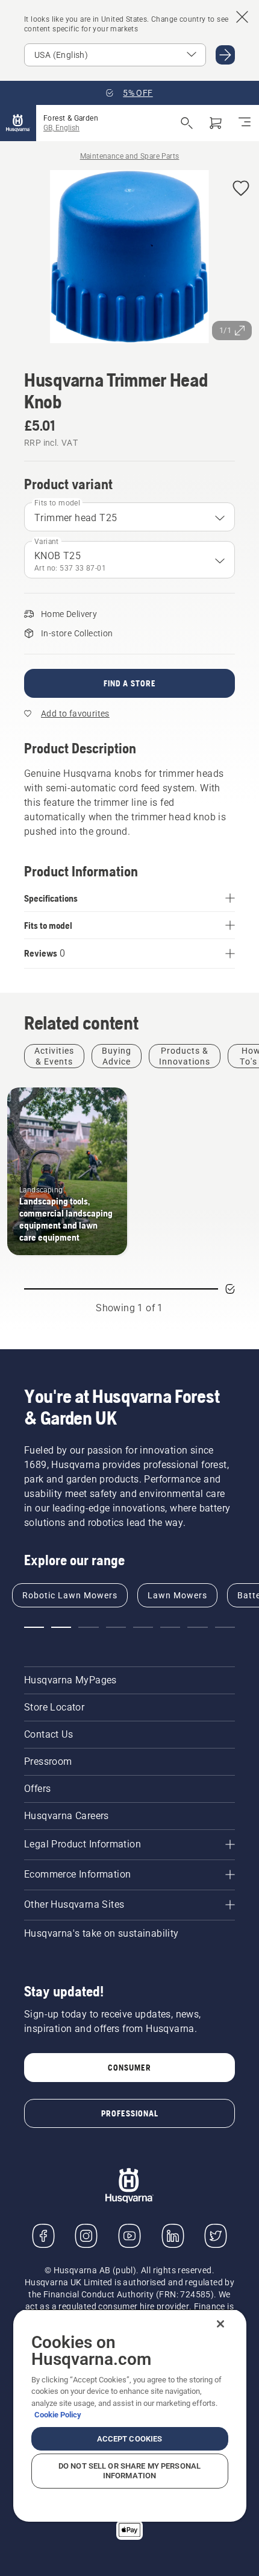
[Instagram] (86, 2236)
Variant (47, 542)
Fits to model (57, 503)
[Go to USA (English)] (225, 55)
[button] (241, 189)
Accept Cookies (130, 2439)
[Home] (18, 123)
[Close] (220, 2324)
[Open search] (187, 123)
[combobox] (129, 517)
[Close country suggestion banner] (242, 17)
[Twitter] (216, 2236)
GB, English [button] (61, 128)
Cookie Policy (58, 2415)
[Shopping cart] (216, 123)
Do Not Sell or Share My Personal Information (129, 2471)
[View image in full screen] (129, 259)
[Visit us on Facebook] (43, 2236)
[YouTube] (129, 2236)
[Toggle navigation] (245, 123)
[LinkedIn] (173, 2236)
